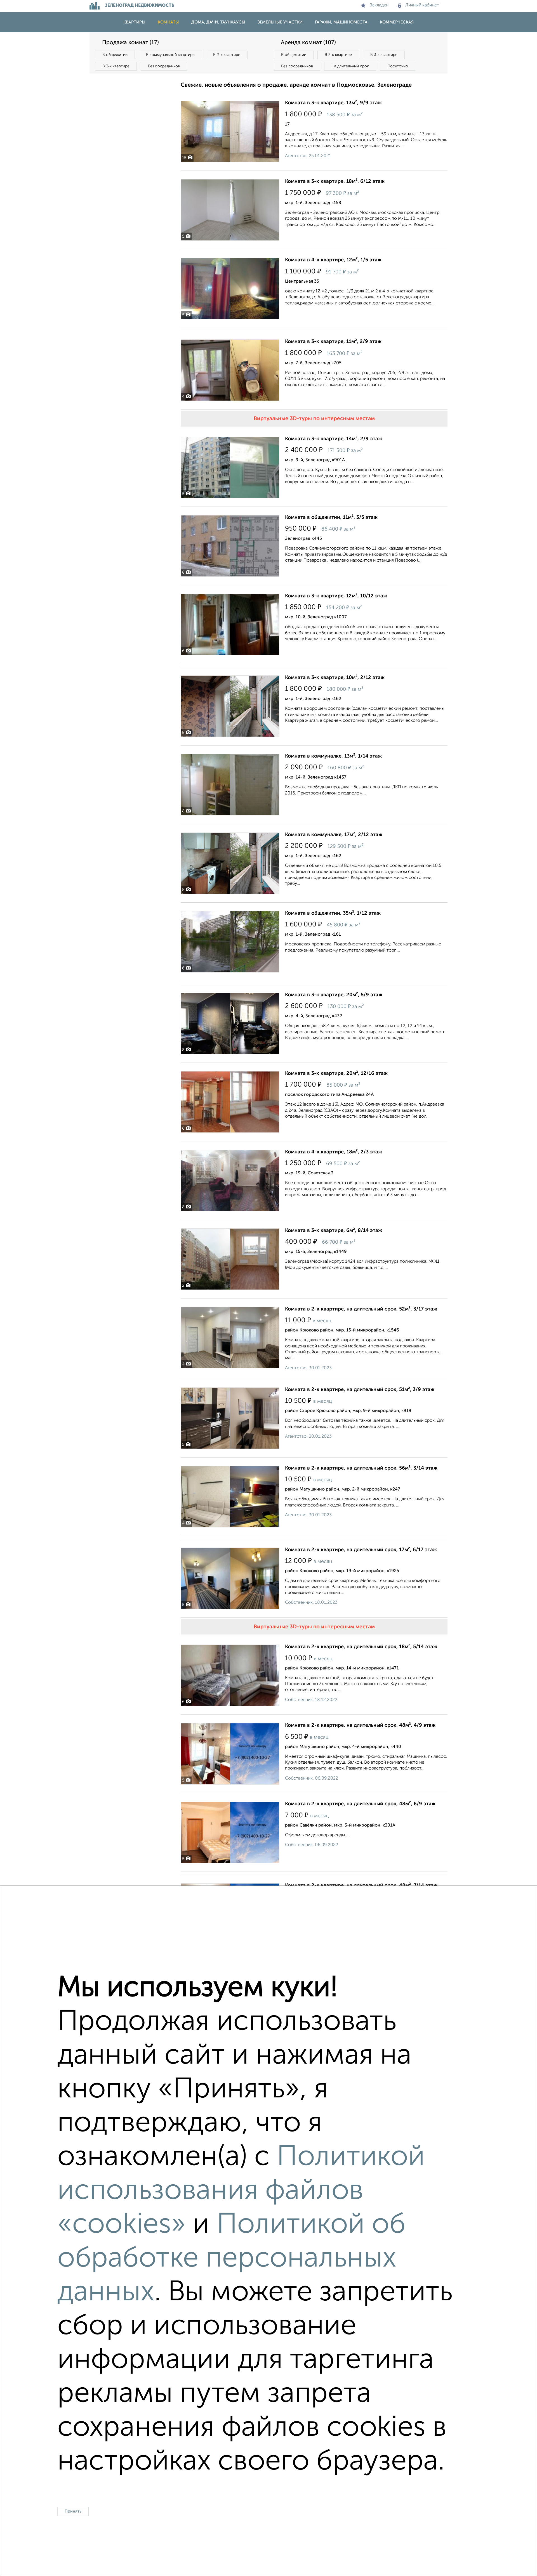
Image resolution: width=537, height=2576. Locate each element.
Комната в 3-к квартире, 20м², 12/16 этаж (336, 1073)
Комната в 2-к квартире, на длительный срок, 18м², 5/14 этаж (361, 1647)
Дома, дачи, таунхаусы (218, 22)
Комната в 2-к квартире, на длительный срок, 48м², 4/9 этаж (360, 1725)
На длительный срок (350, 66)
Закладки (379, 5)
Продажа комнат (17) (130, 43)
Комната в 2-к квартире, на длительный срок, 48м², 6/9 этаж (360, 1804)
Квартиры (134, 22)
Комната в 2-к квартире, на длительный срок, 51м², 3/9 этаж (360, 1390)
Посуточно (398, 66)
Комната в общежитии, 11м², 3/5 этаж (331, 517)
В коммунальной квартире (170, 55)
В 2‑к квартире (227, 55)
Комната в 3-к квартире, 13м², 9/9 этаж (333, 103)
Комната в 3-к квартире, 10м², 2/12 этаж (335, 678)
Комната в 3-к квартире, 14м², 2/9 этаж (334, 439)
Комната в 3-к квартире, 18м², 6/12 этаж (335, 181)
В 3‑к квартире (116, 66)
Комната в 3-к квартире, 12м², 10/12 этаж (336, 596)
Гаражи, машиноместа (341, 22)
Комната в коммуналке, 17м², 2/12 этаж (334, 835)
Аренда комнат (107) (308, 43)
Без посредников (164, 66)
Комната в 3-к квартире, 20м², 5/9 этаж (334, 995)
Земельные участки (280, 22)
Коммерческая (397, 22)
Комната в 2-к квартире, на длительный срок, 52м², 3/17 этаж (361, 1309)
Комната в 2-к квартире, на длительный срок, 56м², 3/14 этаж (361, 1468)
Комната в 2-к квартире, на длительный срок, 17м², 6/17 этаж (361, 1550)
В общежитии (115, 55)
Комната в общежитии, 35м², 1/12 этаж (333, 913)
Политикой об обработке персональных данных (231, 2259)
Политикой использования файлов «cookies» (241, 2191)
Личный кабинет (422, 5)
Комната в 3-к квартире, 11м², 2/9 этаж (333, 342)
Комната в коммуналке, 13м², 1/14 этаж (333, 756)
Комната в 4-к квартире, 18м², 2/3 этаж (334, 1152)
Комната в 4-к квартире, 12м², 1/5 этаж (333, 260)
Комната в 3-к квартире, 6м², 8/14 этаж (334, 1231)
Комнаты (168, 22)
